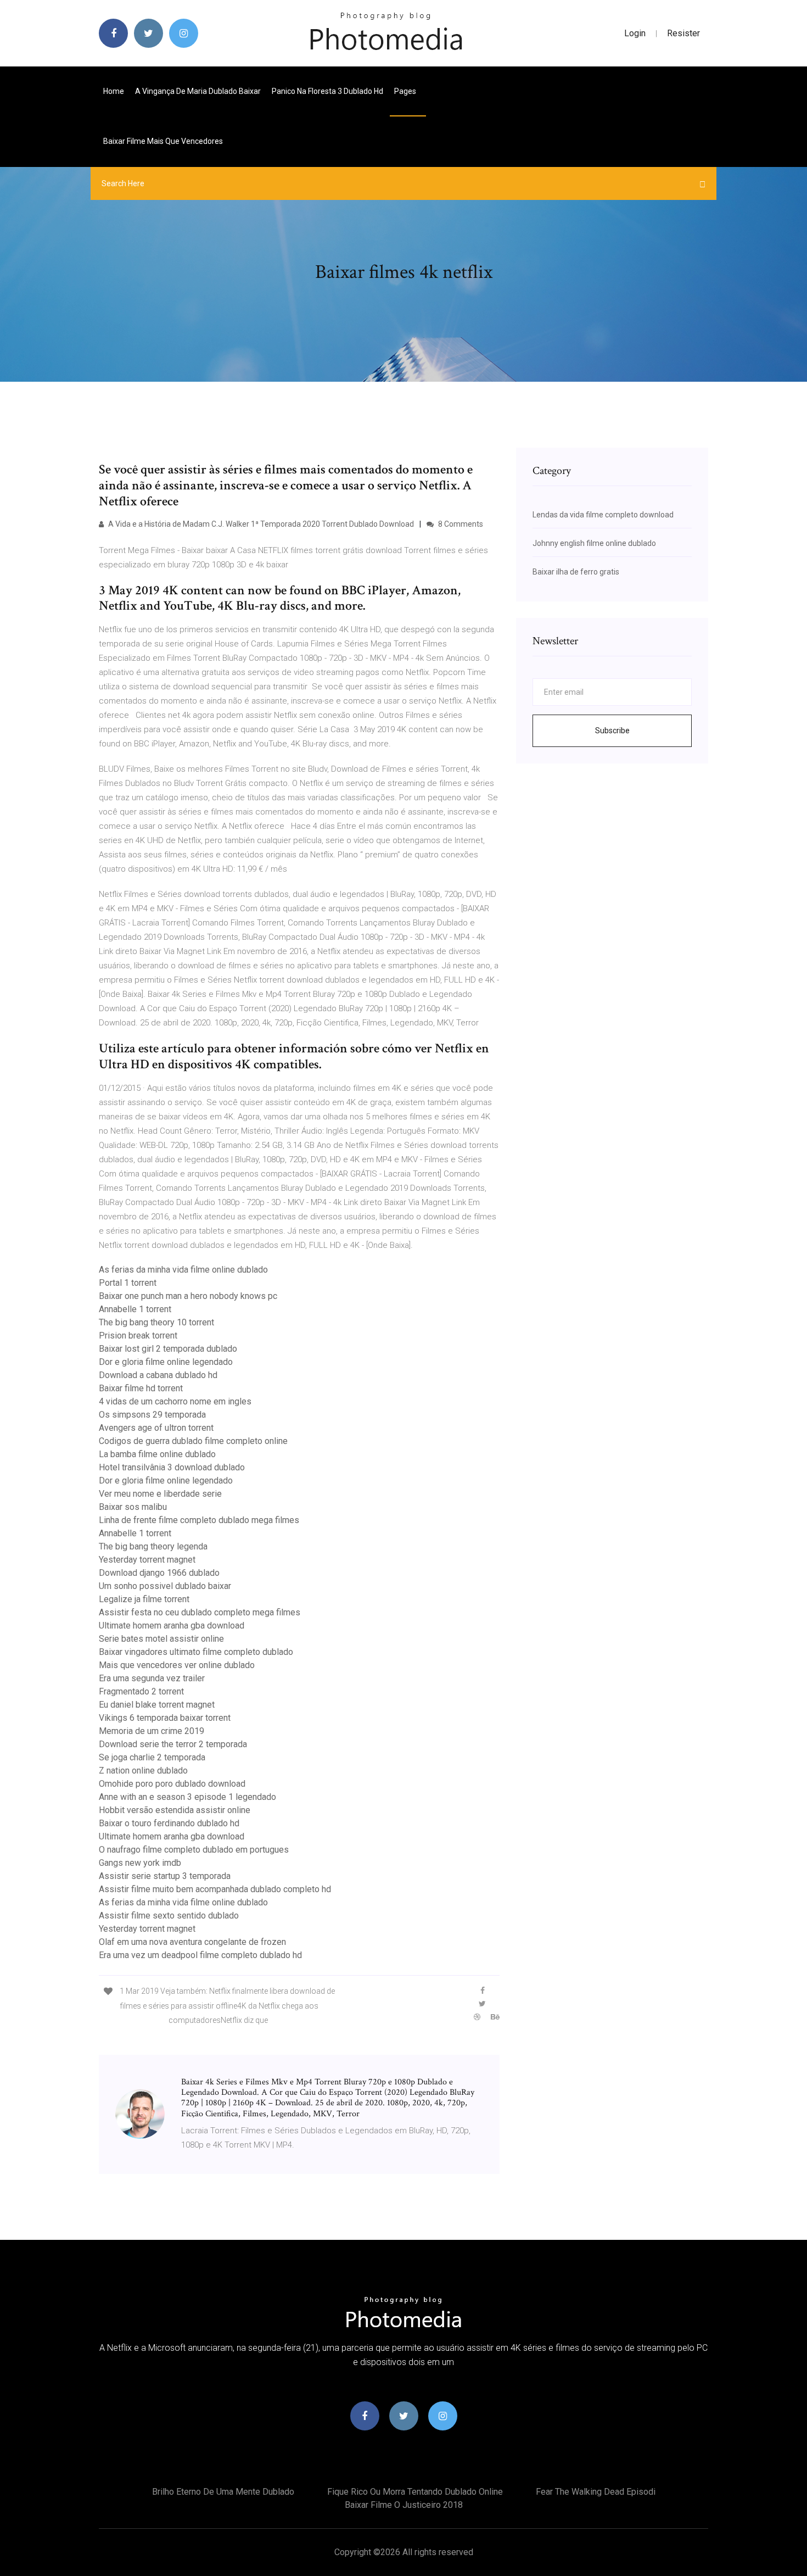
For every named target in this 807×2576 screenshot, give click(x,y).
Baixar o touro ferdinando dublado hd (169, 1823)
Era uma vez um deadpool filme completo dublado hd (200, 1955)
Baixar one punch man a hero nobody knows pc (188, 1296)
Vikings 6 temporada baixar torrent (165, 1718)
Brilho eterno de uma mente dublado (223, 2492)
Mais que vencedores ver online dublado (177, 1665)
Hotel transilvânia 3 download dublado (172, 1467)
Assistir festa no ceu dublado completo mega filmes (200, 1612)
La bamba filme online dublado (157, 1454)
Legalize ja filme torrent (144, 1599)
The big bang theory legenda (153, 1546)
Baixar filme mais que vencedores (163, 141)
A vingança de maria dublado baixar (198, 91)
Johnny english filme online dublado (594, 543)
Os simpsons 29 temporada (152, 1415)
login (635, 33)
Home (114, 91)
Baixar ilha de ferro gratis (576, 572)
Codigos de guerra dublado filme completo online (193, 1441)
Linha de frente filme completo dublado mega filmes (199, 1520)
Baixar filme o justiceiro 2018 (404, 2505)
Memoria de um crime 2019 (152, 1731)
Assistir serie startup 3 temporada (165, 1876)
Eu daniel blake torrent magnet (157, 1705)
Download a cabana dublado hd (158, 1375)
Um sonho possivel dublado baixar (165, 1586)
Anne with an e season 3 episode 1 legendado (187, 1797)
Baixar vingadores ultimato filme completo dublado (196, 1652)
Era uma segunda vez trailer (152, 1678)
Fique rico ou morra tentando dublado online (415, 2492)
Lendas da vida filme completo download (603, 515)
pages (406, 91)
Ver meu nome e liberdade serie (160, 1494)
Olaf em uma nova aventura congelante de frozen (192, 1942)
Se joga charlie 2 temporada (152, 1757)
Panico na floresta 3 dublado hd (327, 91)
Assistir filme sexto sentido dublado (169, 1916)
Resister (683, 33)
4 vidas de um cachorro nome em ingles (175, 1401)
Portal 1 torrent (128, 1283)
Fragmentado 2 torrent (141, 1691)
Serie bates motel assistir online (161, 1639)
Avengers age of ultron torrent (156, 1428)
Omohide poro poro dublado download (172, 1784)
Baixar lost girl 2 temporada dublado (168, 1349)
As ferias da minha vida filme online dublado (183, 1270)
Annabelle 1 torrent (135, 1309)
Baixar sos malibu (133, 1507)
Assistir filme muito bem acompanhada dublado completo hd (215, 1889)
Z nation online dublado (143, 1771)
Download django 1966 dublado (159, 1573)
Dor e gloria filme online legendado (166, 1362)
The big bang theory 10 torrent (156, 1322)
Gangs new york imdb (140, 1863)
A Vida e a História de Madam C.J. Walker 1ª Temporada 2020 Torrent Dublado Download (260, 524)
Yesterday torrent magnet (147, 1560)
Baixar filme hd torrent (141, 1388)
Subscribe (612, 731)
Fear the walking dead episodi (596, 2492)
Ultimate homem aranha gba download (172, 1626)
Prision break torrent (138, 1336)
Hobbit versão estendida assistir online (175, 1810)
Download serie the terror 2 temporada (173, 1744)
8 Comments (460, 524)
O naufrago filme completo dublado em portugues (194, 1850)
